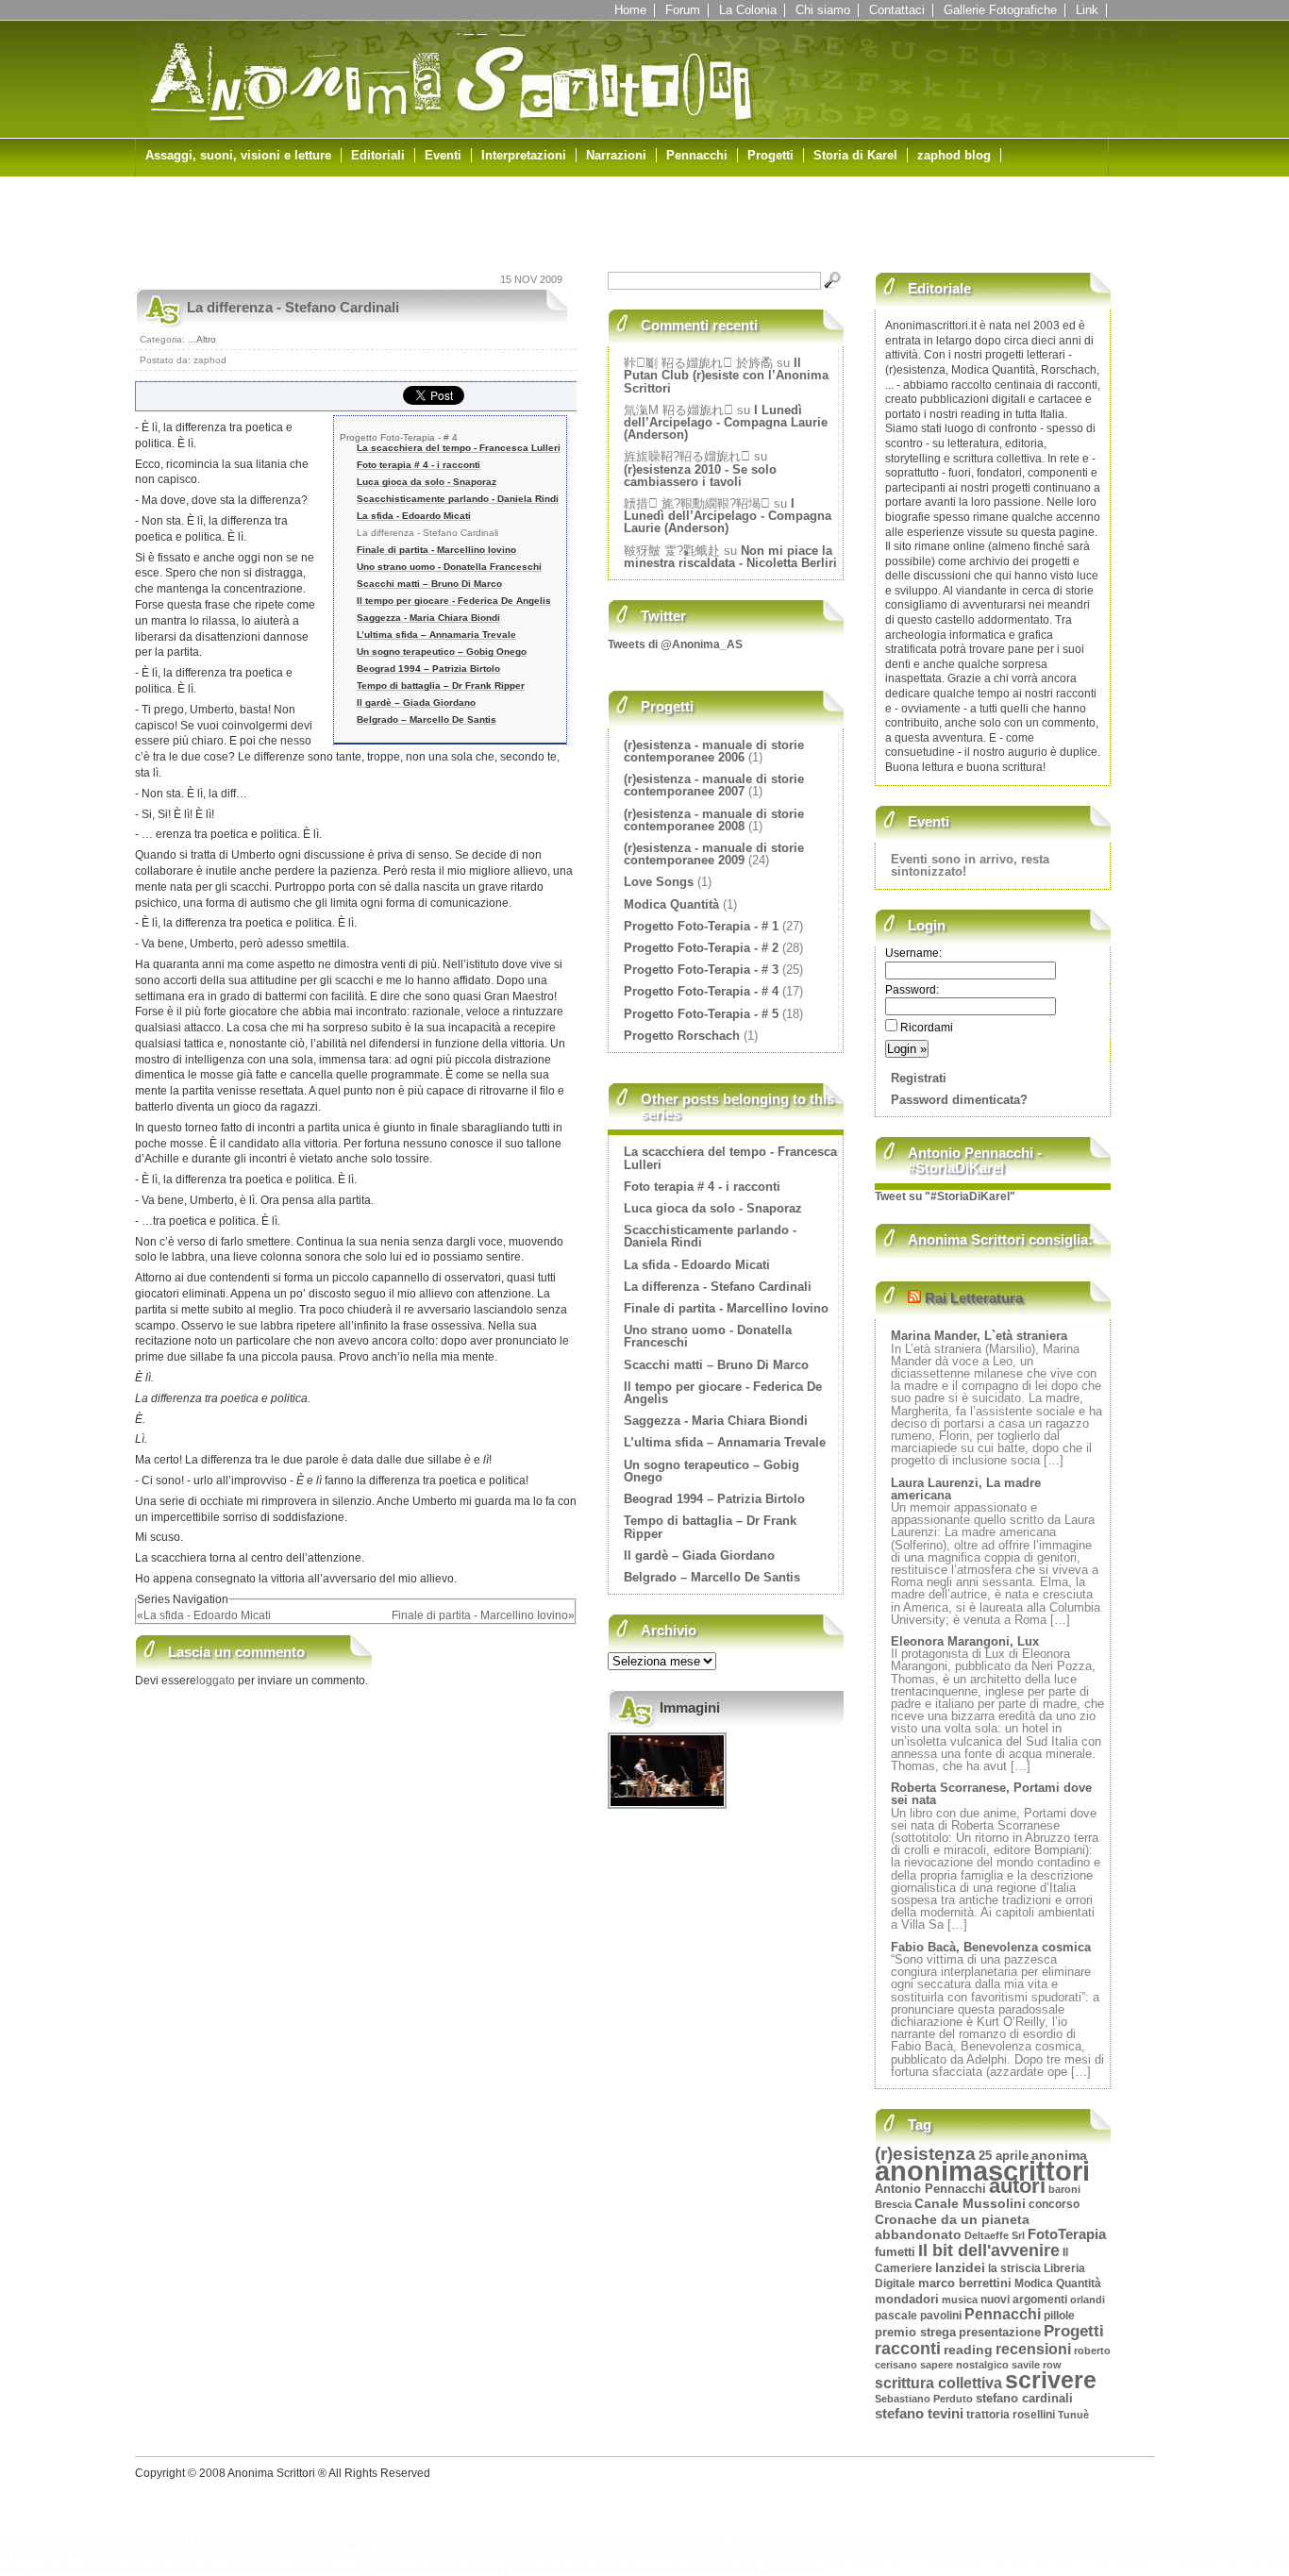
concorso (1054, 2204)
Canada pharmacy (425, 2543)
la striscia (1014, 2268)
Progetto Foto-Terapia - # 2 (701, 948)
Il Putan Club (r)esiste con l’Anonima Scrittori (726, 375)
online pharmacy (125, 2543)
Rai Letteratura (974, 1298)
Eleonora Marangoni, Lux (965, 1641)
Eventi (443, 155)
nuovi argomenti (1024, 2300)
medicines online (982, 2543)
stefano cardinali (1024, 2399)
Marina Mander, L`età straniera (979, 1336)
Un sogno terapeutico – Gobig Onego (442, 652)
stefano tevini (919, 2414)
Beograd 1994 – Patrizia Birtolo (428, 669)
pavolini (941, 2316)
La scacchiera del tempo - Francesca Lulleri (459, 448)
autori (1017, 2186)
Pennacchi (697, 155)
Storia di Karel (855, 155)
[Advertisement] (356, 229)
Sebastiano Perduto (924, 2399)
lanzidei (960, 2267)
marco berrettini (965, 2283)
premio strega (915, 2333)
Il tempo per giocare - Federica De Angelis (454, 601)
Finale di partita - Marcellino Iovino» (483, 1615)
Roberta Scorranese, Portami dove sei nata (991, 1794)
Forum (683, 10)
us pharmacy (209, 2556)
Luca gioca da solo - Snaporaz (427, 482)
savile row (1037, 2365)
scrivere (1051, 2380)
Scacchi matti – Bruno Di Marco (429, 584)
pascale (896, 2316)
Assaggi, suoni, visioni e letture (238, 155)
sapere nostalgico (964, 2365)
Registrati (919, 1078)
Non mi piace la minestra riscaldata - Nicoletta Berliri (730, 557)
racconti (908, 2348)
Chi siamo (823, 10)
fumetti (895, 2252)
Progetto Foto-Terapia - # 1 (701, 926)
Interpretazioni (524, 155)
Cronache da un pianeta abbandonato (952, 2228)
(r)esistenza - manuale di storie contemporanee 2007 (714, 785)
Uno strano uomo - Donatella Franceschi (449, 567)
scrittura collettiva (938, 2383)
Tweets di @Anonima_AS (675, 644)
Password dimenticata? (959, 1100)
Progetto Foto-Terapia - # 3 (701, 970)
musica (960, 2300)
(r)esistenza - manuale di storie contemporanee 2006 (714, 751)
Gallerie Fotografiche (1000, 10)
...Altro (202, 339)
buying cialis (529, 2543)
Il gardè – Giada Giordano (416, 703)
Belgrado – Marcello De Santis (427, 719)
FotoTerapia (1067, 2234)
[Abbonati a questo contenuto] (914, 1298)
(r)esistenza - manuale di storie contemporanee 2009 (714, 854)
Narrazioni (616, 155)
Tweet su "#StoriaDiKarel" (945, 1196)
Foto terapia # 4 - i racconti (419, 465)
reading (968, 2350)
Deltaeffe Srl (995, 2235)
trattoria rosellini (1011, 2415)
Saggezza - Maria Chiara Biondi (428, 618)
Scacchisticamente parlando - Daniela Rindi (458, 499)
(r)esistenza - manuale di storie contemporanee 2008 (714, 820)
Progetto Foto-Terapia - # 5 (701, 1014)
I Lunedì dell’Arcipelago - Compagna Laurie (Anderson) (726, 422)
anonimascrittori (982, 2171)
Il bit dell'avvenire (989, 2250)
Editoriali (378, 155)
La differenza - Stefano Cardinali (293, 307)
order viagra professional (323, 2556)
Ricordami (925, 1028)
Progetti (770, 155)
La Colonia (748, 10)
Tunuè (1073, 2415)
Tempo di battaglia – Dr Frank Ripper (441, 686)
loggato (217, 1681)
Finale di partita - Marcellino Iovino (436, 550)
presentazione (1000, 2332)
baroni (1064, 2189)
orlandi (1088, 2300)
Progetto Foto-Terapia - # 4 (399, 437)
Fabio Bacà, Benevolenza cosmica (991, 1947)
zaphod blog (954, 155)
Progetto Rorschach (682, 1036)
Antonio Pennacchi (930, 2189)
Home (630, 10)
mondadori (907, 2299)
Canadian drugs (428, 2569)
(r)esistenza (925, 2154)
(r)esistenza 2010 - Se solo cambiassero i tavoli (700, 476)
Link (1087, 10)
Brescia (893, 2204)
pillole (1059, 2316)
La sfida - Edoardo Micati (414, 516)
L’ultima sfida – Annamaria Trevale (436, 635)
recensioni (1033, 2349)
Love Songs (659, 882)
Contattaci (897, 10)
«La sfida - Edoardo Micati (204, 1615)
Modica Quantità (671, 904)
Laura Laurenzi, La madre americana (966, 1489)
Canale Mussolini (970, 2203)
